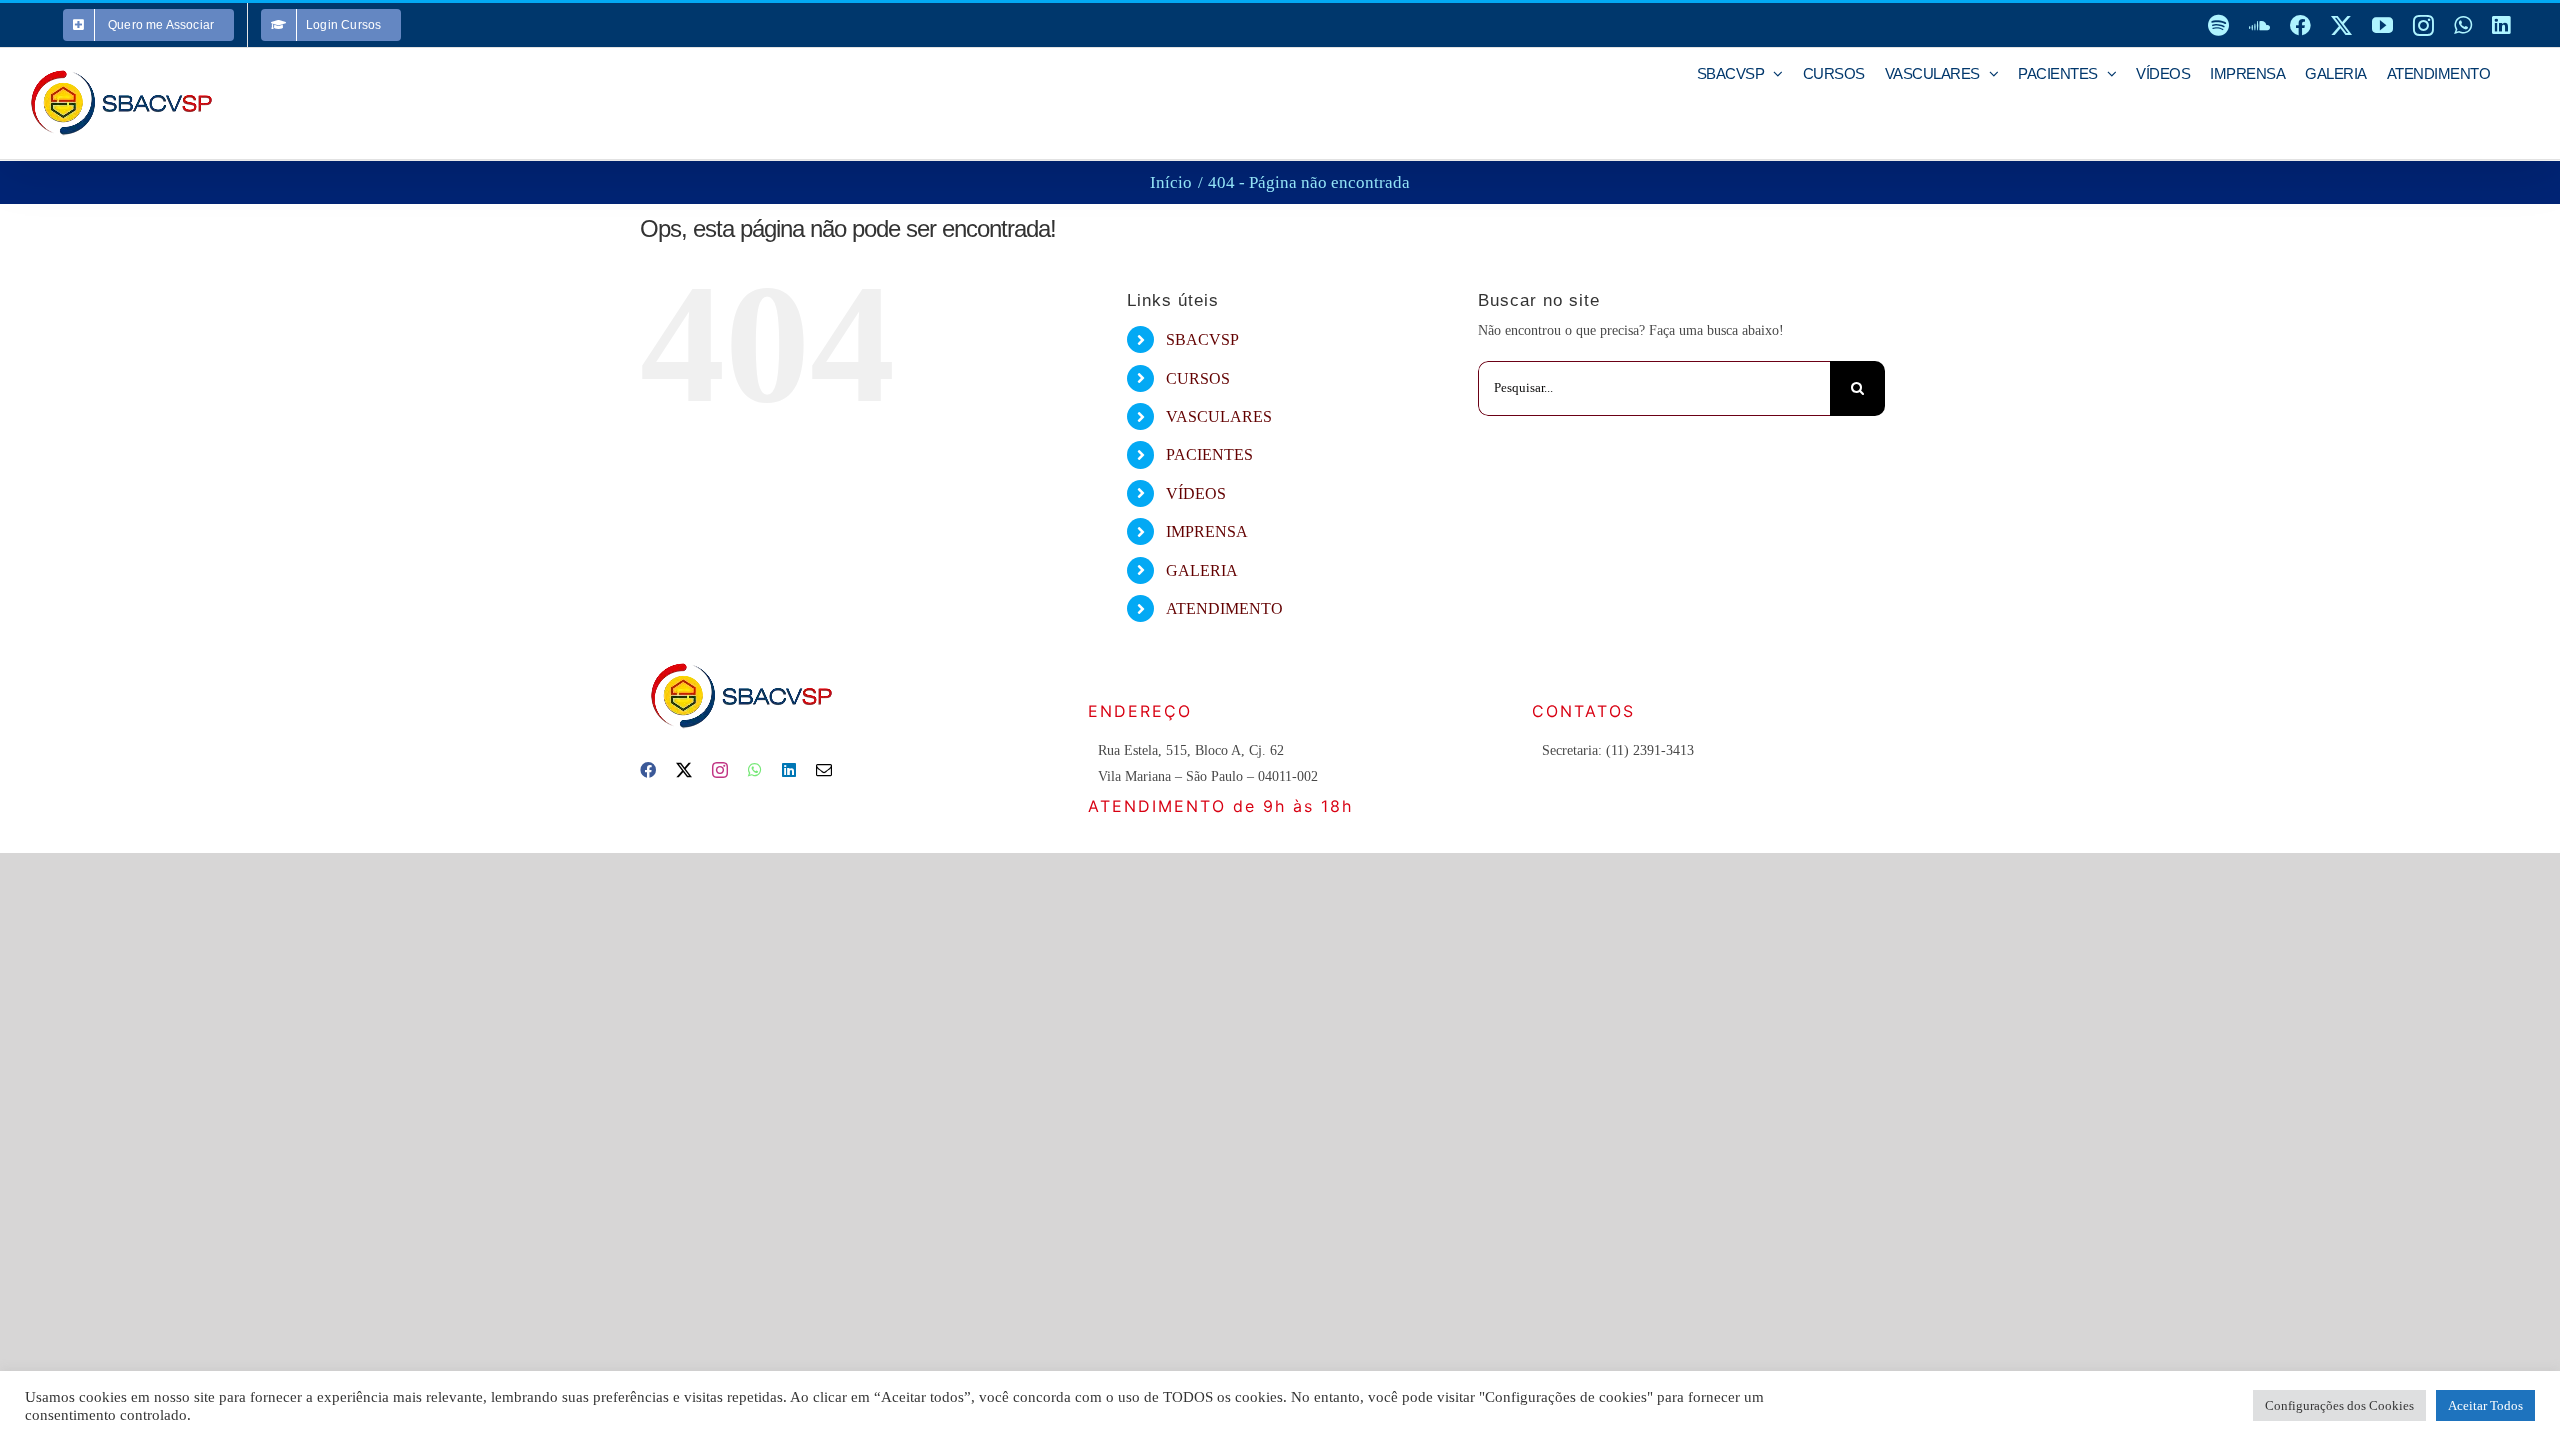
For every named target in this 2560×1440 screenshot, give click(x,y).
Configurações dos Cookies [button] (2339, 1405)
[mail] (824, 770)
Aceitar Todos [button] (2485, 1405)
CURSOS (1198, 378)
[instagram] (720, 770)
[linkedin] (789, 770)
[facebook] (648, 770)
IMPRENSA (1207, 531)
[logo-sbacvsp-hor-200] (740, 657)
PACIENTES (1209, 454)
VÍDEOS (1196, 493)
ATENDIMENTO (1224, 608)
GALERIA (1202, 570)
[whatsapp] (755, 770)
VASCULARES (1219, 416)
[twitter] (684, 770)
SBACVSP (1202, 339)
